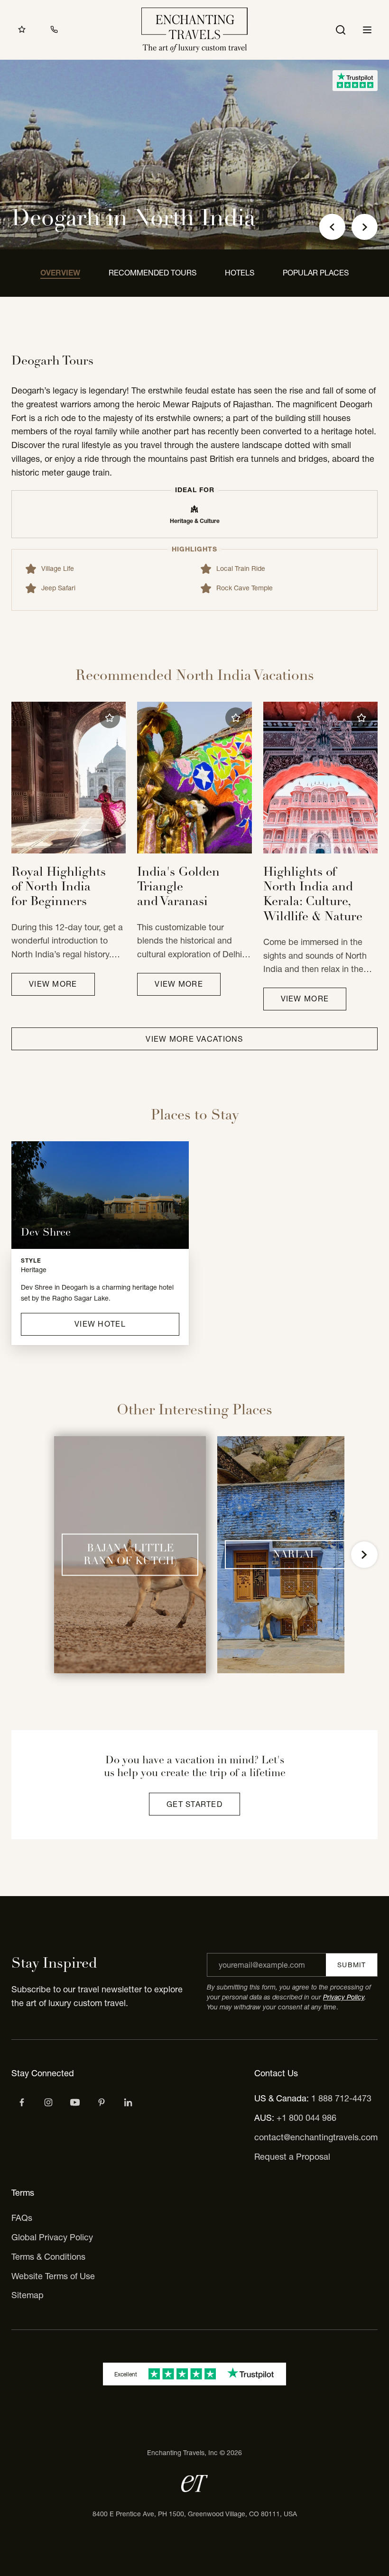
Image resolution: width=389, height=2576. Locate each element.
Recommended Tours (153, 273)
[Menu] (367, 30)
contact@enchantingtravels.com (316, 2137)
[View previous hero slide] (332, 227)
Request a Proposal (292, 2157)
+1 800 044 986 (306, 2118)
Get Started (194, 1804)
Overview (60, 273)
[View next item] (364, 1555)
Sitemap (28, 2295)
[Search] (341, 30)
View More (53, 984)
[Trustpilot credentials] (355, 81)
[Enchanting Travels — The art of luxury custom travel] (194, 30)
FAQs (22, 2218)
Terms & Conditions (48, 2257)
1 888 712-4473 (341, 2098)
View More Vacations (194, 1039)
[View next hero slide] (365, 227)
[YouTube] (75, 2102)
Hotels (240, 273)
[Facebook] (22, 2102)
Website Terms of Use (53, 2276)
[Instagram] (48, 2102)
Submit (352, 1965)
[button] (110, 718)
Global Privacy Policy (52, 2237)
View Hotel (100, 1324)
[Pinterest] (102, 2102)
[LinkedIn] (128, 2102)
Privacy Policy (344, 1997)
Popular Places (316, 273)
